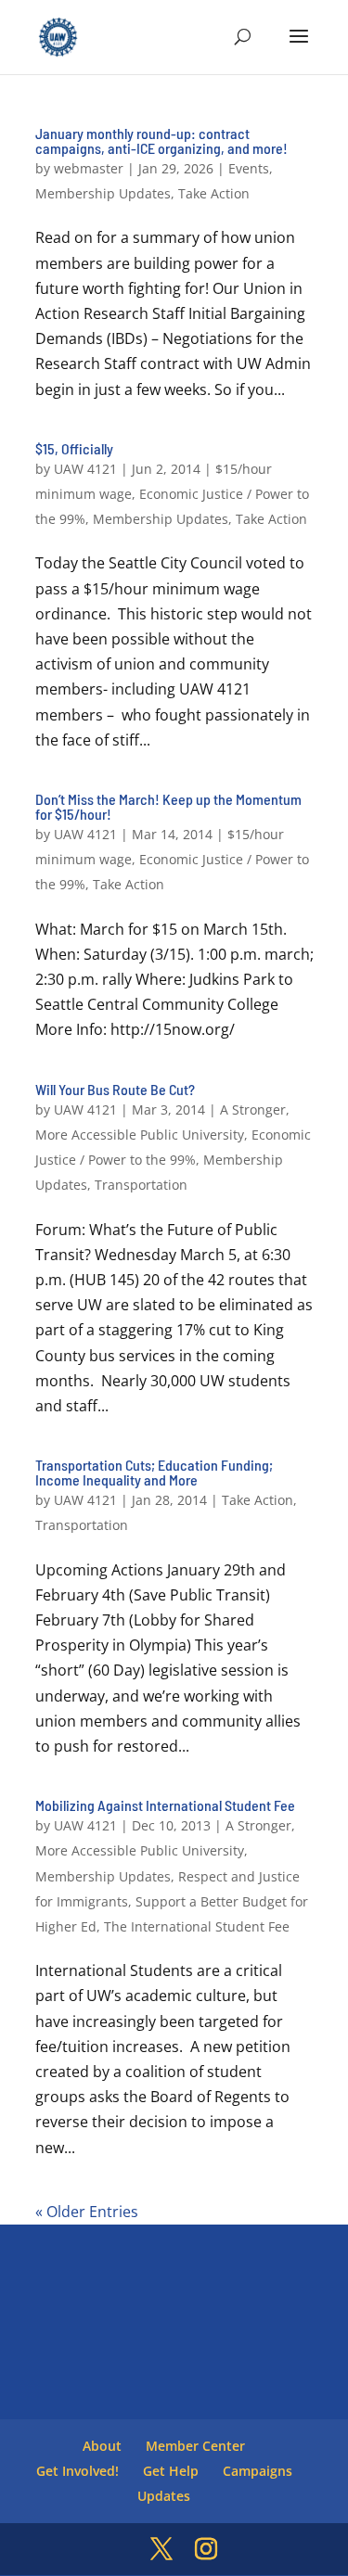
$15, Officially (74, 448)
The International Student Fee (197, 1926)
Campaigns (258, 2471)
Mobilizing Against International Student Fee (165, 1805)
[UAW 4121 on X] (161, 2550)
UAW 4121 (85, 469)
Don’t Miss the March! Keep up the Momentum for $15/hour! (168, 806)
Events (249, 168)
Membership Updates (103, 193)
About (102, 2446)
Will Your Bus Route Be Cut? (115, 1089)
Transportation (141, 1185)
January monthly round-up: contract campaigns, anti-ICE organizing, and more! (161, 140)
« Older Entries (87, 2212)
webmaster (89, 168)
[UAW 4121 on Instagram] (206, 2550)
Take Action (214, 193)
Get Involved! (77, 2471)
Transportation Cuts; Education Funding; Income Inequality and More (154, 1472)
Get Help (171, 2471)
